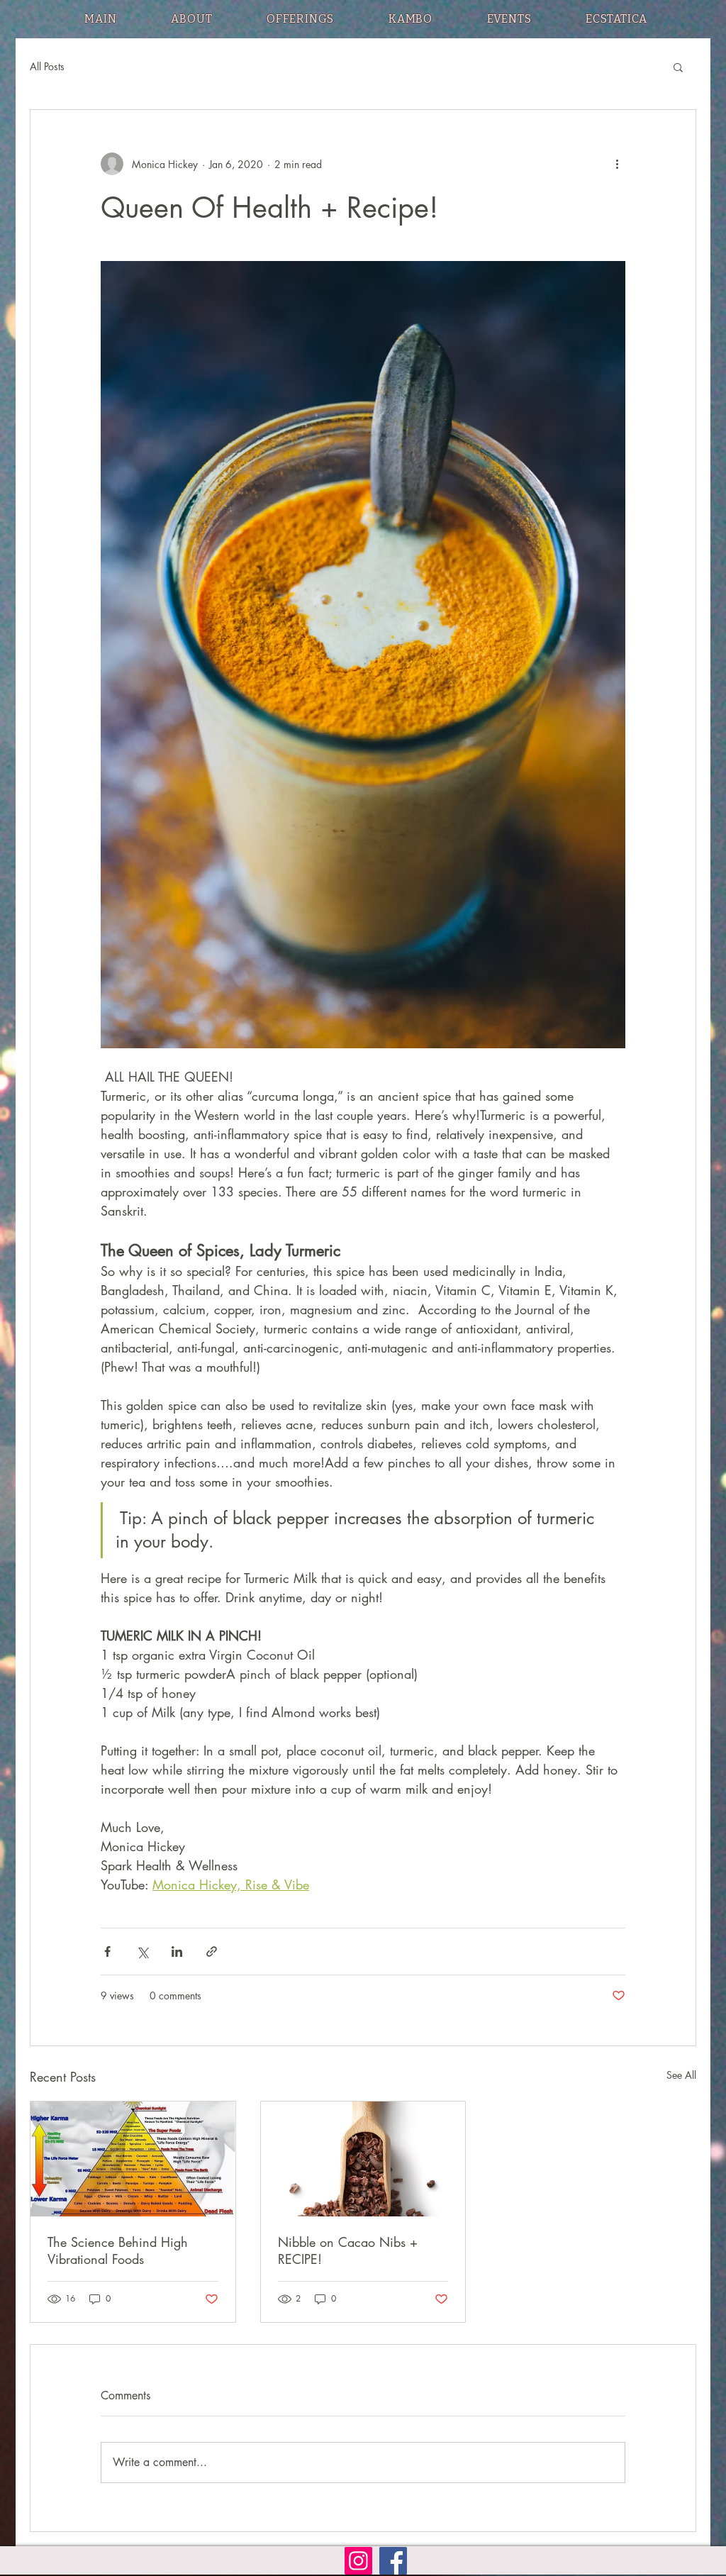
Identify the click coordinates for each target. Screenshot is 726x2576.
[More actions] (617, 164)
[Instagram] (358, 2561)
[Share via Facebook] (107, 1952)
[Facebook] (393, 2561)
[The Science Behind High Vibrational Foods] (133, 2159)
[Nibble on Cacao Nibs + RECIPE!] (363, 2159)
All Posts (47, 66)
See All (681, 2075)
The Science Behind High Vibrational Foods (118, 2250)
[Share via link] (212, 1952)
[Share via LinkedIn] (177, 1952)
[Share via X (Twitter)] (142, 1952)
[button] (678, 67)
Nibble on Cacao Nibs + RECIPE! (348, 2250)
